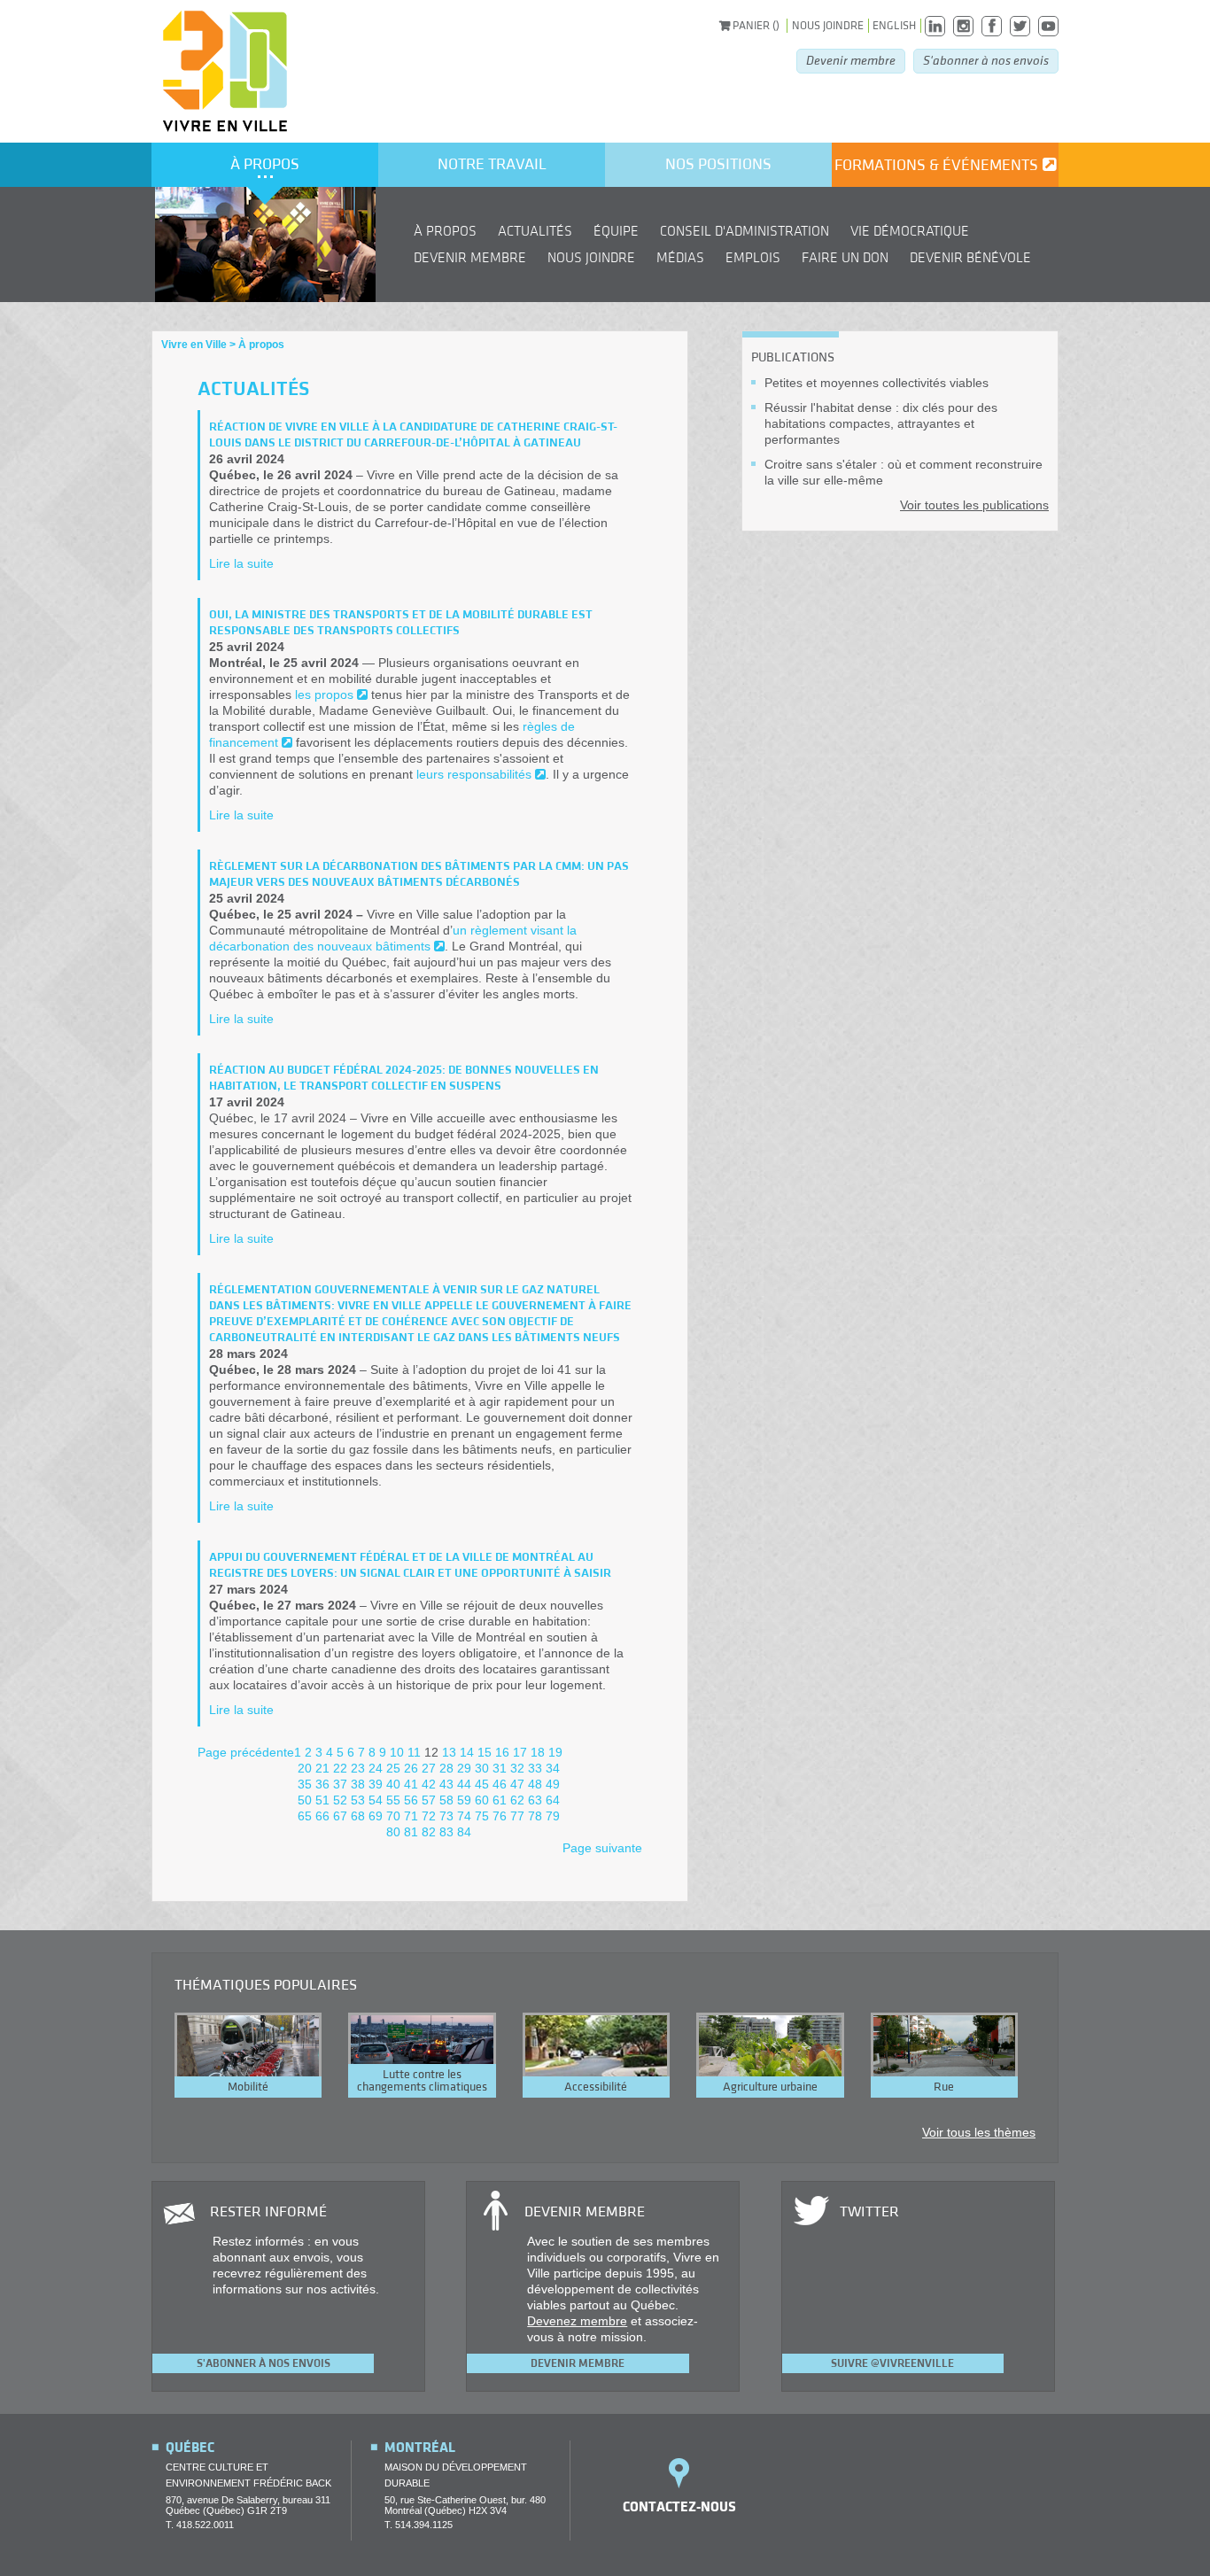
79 (553, 1816)
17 (520, 1752)
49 (553, 1784)
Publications (793, 357)
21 (322, 1768)
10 (397, 1752)
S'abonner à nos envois (986, 61)
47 (517, 1784)
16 (502, 1752)
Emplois (753, 258)
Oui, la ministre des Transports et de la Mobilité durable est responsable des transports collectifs (401, 623)
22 (340, 1768)
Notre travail (492, 164)
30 (482, 1768)
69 (376, 1816)
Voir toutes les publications (974, 505)
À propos (265, 164)
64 (553, 1800)
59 (464, 1800)
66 (322, 1816)
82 (429, 1832)
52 (340, 1800)
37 (340, 1784)
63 (535, 1800)
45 (482, 1784)
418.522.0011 (205, 2525)
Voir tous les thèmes (979, 2132)
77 (517, 1816)
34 (553, 1768)
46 (500, 1784)
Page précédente (246, 1752)
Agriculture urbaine (770, 2087)
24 (376, 1768)
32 (517, 1768)
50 (305, 1800)
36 (322, 1784)
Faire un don (845, 258)
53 (358, 1800)
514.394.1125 (424, 2525)
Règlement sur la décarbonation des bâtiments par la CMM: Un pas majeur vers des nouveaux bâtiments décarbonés (419, 874)
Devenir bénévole (970, 258)
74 (464, 1816)
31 (500, 1768)
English (894, 26)
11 (414, 1752)
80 (393, 1832)
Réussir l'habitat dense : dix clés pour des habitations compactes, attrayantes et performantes (881, 423)
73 (446, 1816)
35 (305, 1784)
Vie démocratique (910, 231)
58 (446, 1800)
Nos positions (718, 164)
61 (500, 1800)
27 (429, 1768)
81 (411, 1832)
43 (446, 1784)
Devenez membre (577, 2321)
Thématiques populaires (266, 1985)
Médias (680, 258)
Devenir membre (851, 61)
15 (485, 1752)
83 (446, 1832)
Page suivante (602, 1848)
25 (393, 1768)
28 (446, 1768)
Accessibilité (596, 2087)
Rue (944, 2087)
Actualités (535, 231)
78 (535, 1816)
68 (358, 1816)
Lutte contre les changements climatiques (422, 2081)
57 (429, 1800)
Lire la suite (241, 563)
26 (411, 1768)
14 (467, 1752)
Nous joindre (828, 26)
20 (305, 1768)
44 (464, 1784)
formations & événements (936, 165)
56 (411, 1800)
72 (429, 1816)
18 (538, 1752)
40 (393, 1784)
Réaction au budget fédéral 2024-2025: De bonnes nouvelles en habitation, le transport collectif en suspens (404, 1078)
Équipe (616, 231)
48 (535, 1784)
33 (535, 1768)
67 (340, 1816)
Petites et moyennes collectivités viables (876, 383)
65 (305, 1816)
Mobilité (248, 2087)
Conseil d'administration (745, 231)
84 (464, 1832)
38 (358, 1784)
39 (376, 1784)
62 (517, 1800)
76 (500, 1816)
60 (482, 1800)
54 (376, 1800)
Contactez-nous (679, 2507)
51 (322, 1800)
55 (393, 1800)
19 (555, 1752)
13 (449, 1752)
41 (411, 1784)
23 (358, 1768)
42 (429, 1784)
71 (411, 1816)
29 (464, 1768)
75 (482, 1816)
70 (393, 1816)
